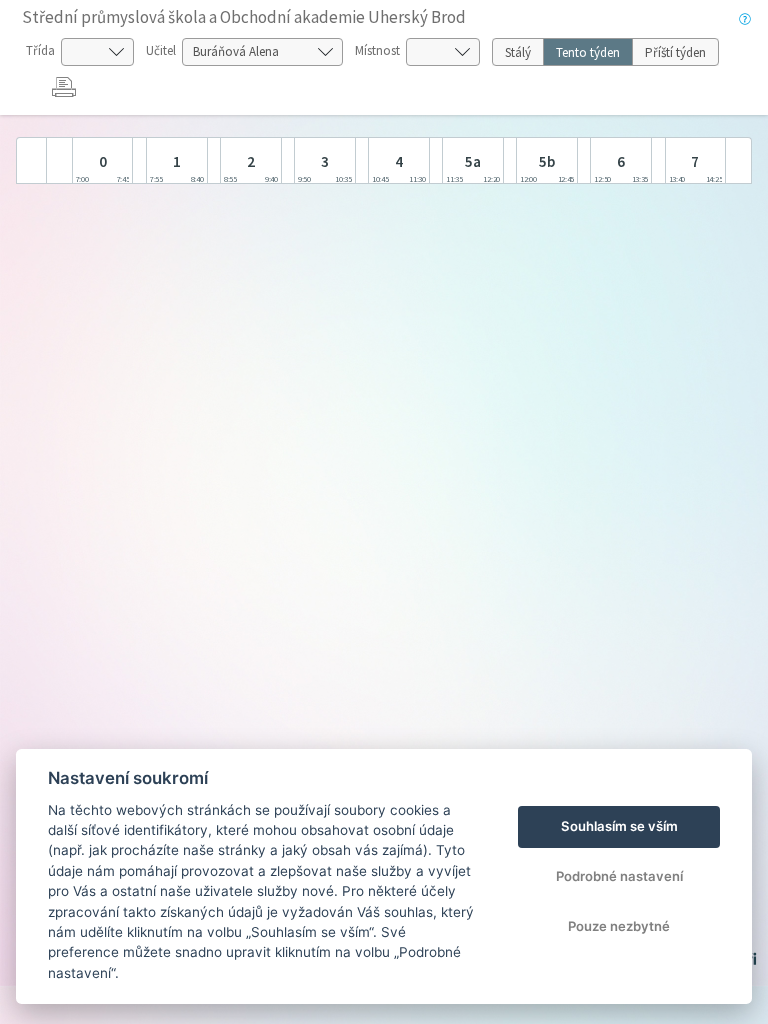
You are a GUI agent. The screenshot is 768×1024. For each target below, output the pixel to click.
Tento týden (588, 52)
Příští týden (675, 52)
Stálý (518, 52)
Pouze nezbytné (619, 926)
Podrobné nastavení (619, 876)
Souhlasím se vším (619, 826)
